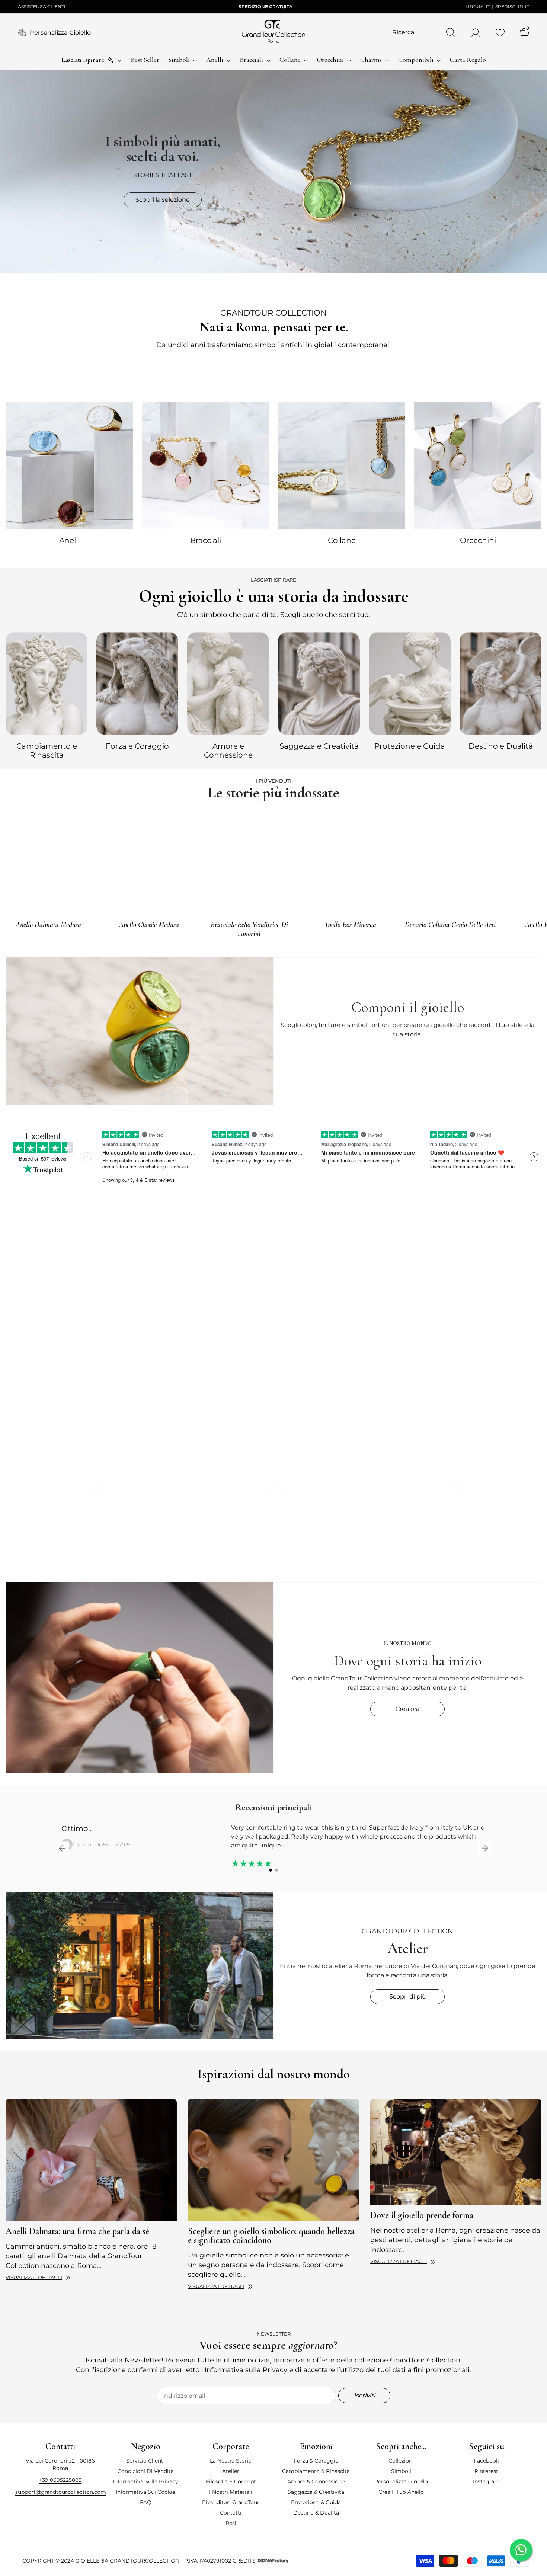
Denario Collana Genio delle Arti (450, 925)
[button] (62, 1848)
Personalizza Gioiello (60, 33)
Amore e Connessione (228, 751)
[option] (47, 695)
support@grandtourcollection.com (61, 2492)
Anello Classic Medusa (149, 925)
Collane (342, 540)
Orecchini (478, 540)
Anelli (69, 540)
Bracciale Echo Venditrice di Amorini (249, 929)
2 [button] (276, 1870)
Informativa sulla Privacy (246, 2370)
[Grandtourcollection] (69, 466)
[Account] (476, 33)
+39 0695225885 (60, 2480)
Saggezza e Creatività (319, 746)
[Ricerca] (424, 33)
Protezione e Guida (410, 746)
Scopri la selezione (163, 200)
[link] (408, 1345)
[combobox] (417, 32)
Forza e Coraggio (137, 746)
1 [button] (271, 1870)
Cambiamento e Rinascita (47, 751)
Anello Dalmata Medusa (48, 925)
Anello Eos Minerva (350, 925)
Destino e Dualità (501, 746)
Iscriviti (364, 2395)
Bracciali (206, 540)
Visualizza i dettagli (34, 2277)
